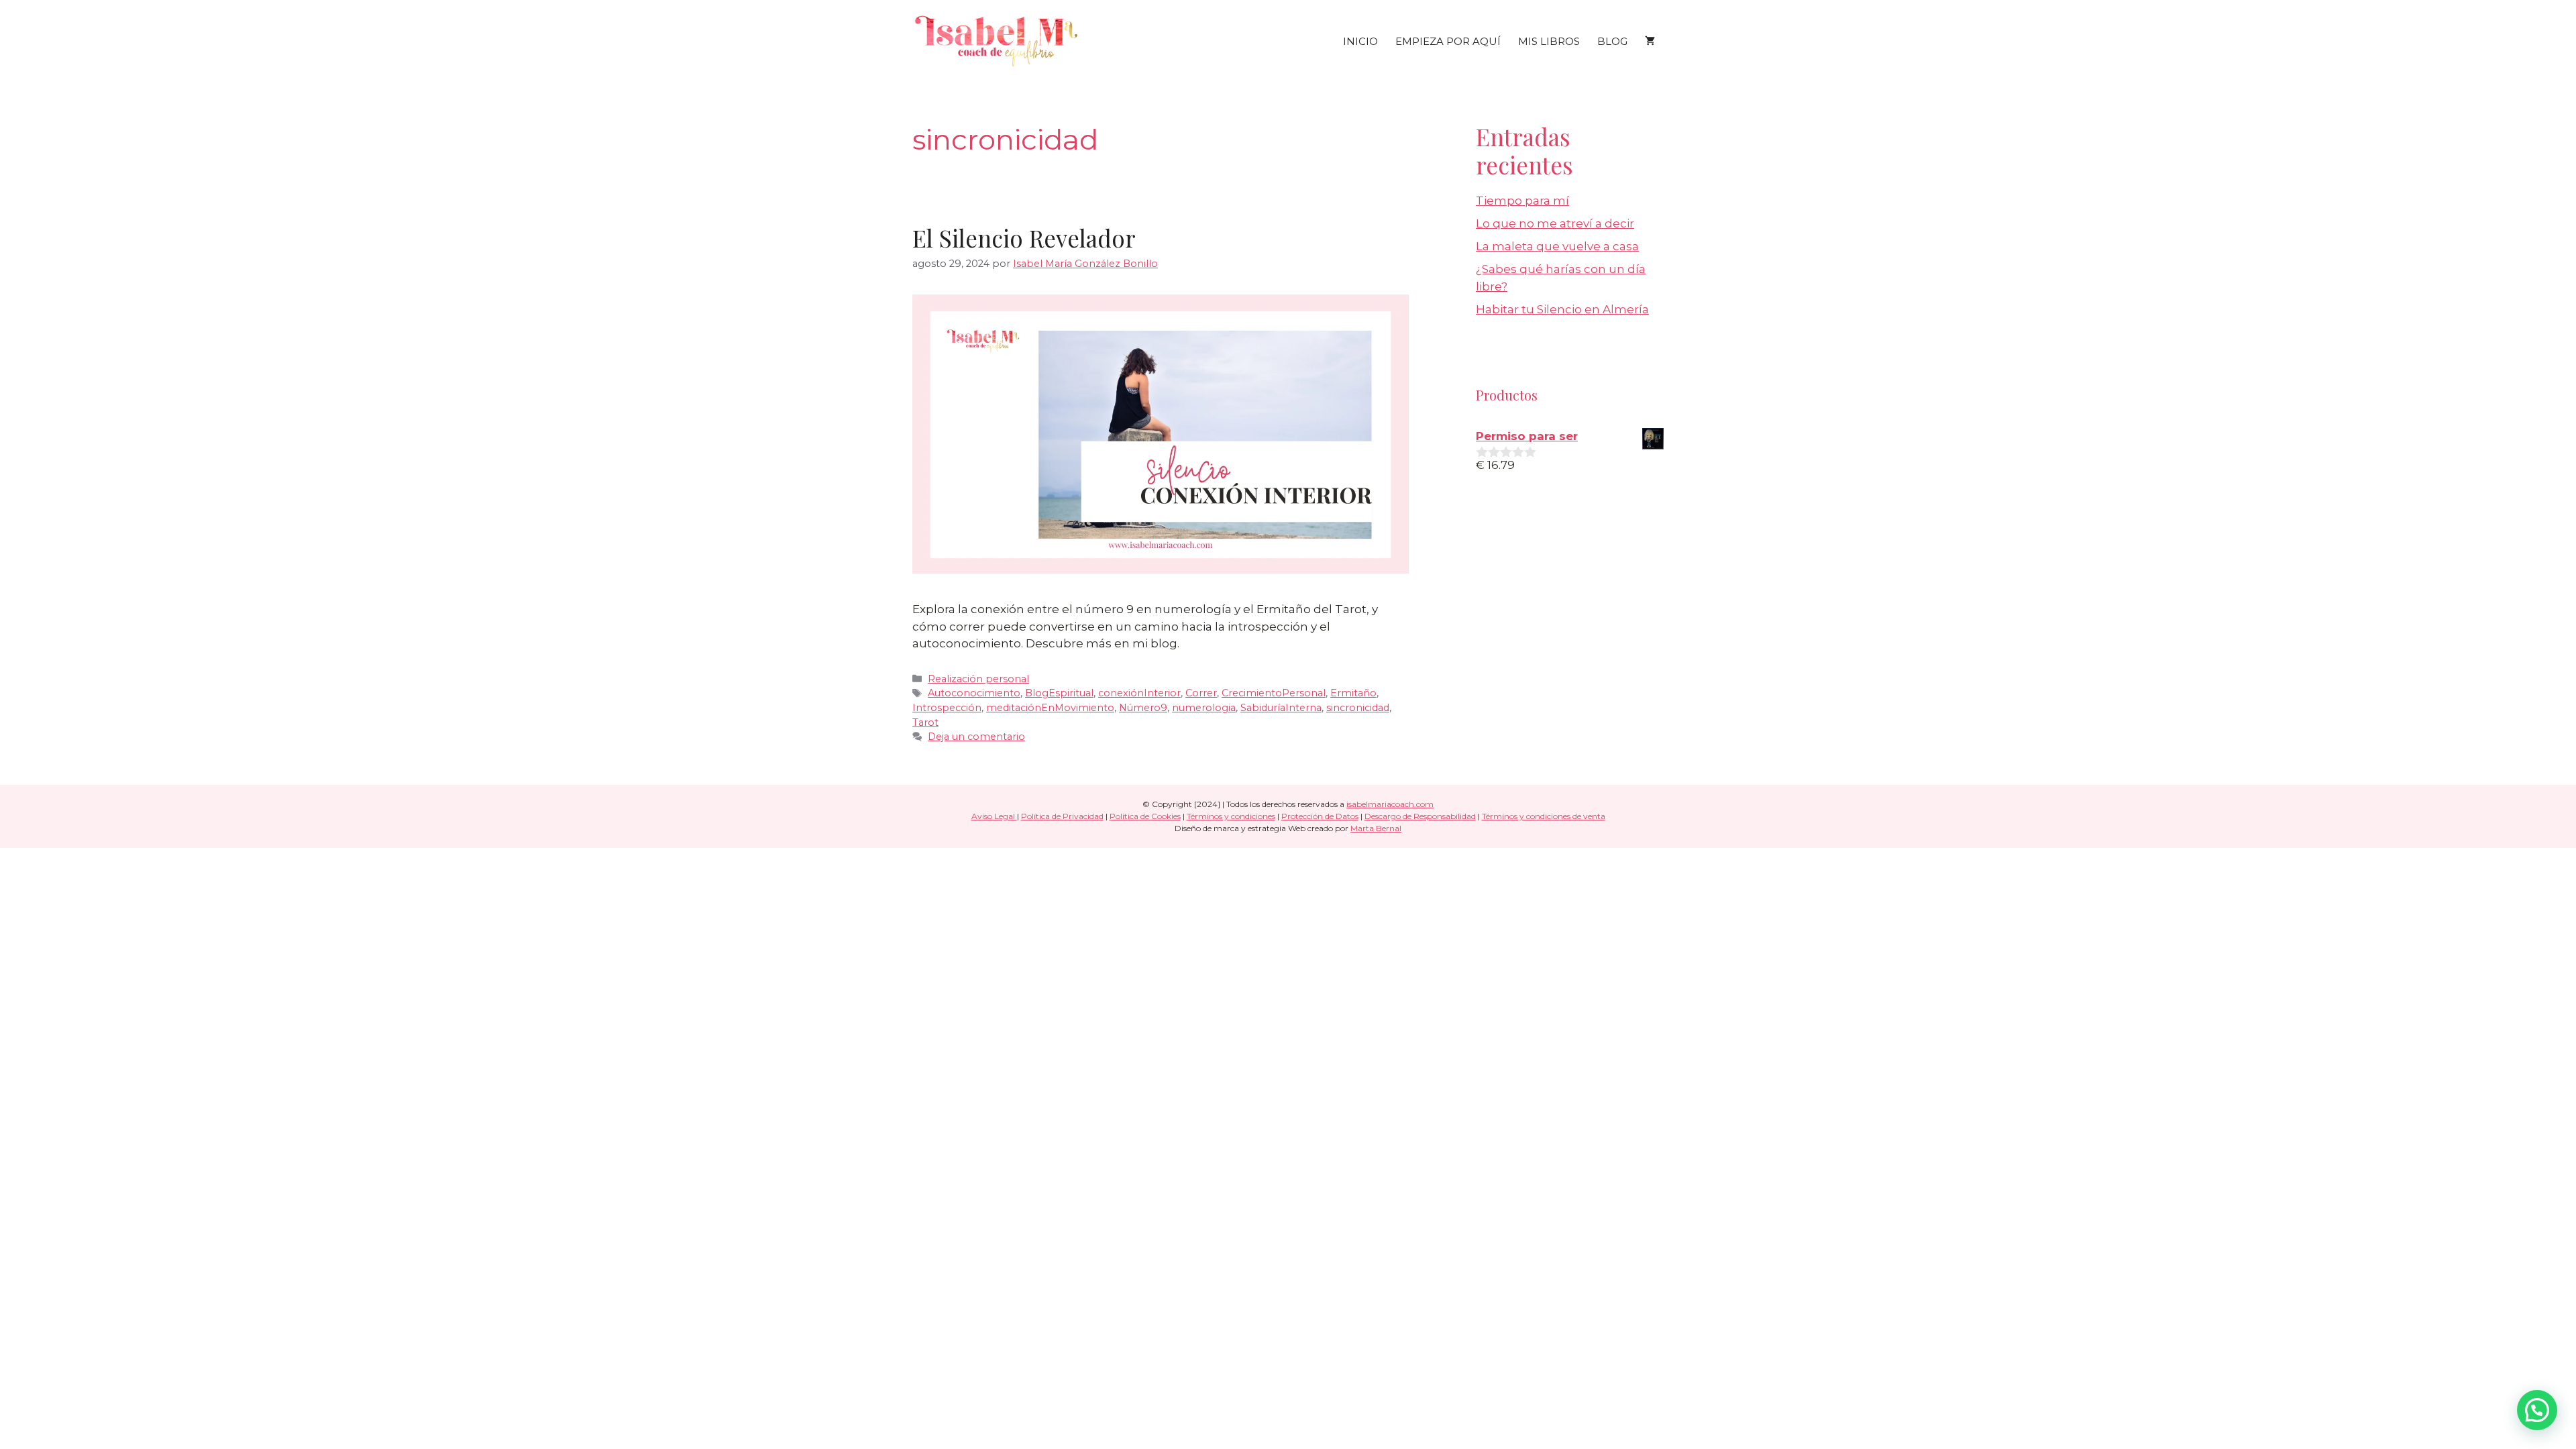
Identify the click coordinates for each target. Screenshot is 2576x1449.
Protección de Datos (1320, 816)
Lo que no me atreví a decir (1555, 223)
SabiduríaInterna (1281, 708)
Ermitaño (1353, 693)
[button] (2537, 1410)
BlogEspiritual (1059, 693)
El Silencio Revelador (1024, 238)
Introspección (947, 708)
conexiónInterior (1139, 693)
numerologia (1204, 708)
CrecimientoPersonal (1274, 693)
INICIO (1360, 41)
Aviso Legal (994, 816)
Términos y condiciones (1231, 816)
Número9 (1143, 708)
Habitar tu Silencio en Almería (1562, 309)
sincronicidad (1358, 708)
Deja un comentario (976, 737)
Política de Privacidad (1062, 816)
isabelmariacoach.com (1390, 804)
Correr (1201, 693)
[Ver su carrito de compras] (1650, 42)
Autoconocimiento (974, 693)
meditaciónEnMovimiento (1050, 708)
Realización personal (978, 679)
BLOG (1612, 41)
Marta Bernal (1376, 828)
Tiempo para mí (1522, 201)
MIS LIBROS (1549, 41)
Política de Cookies (1145, 816)
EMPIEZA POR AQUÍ (1448, 41)
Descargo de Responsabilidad (1420, 816)
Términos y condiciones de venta (1544, 816)
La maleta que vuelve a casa (1557, 246)
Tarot (925, 722)
